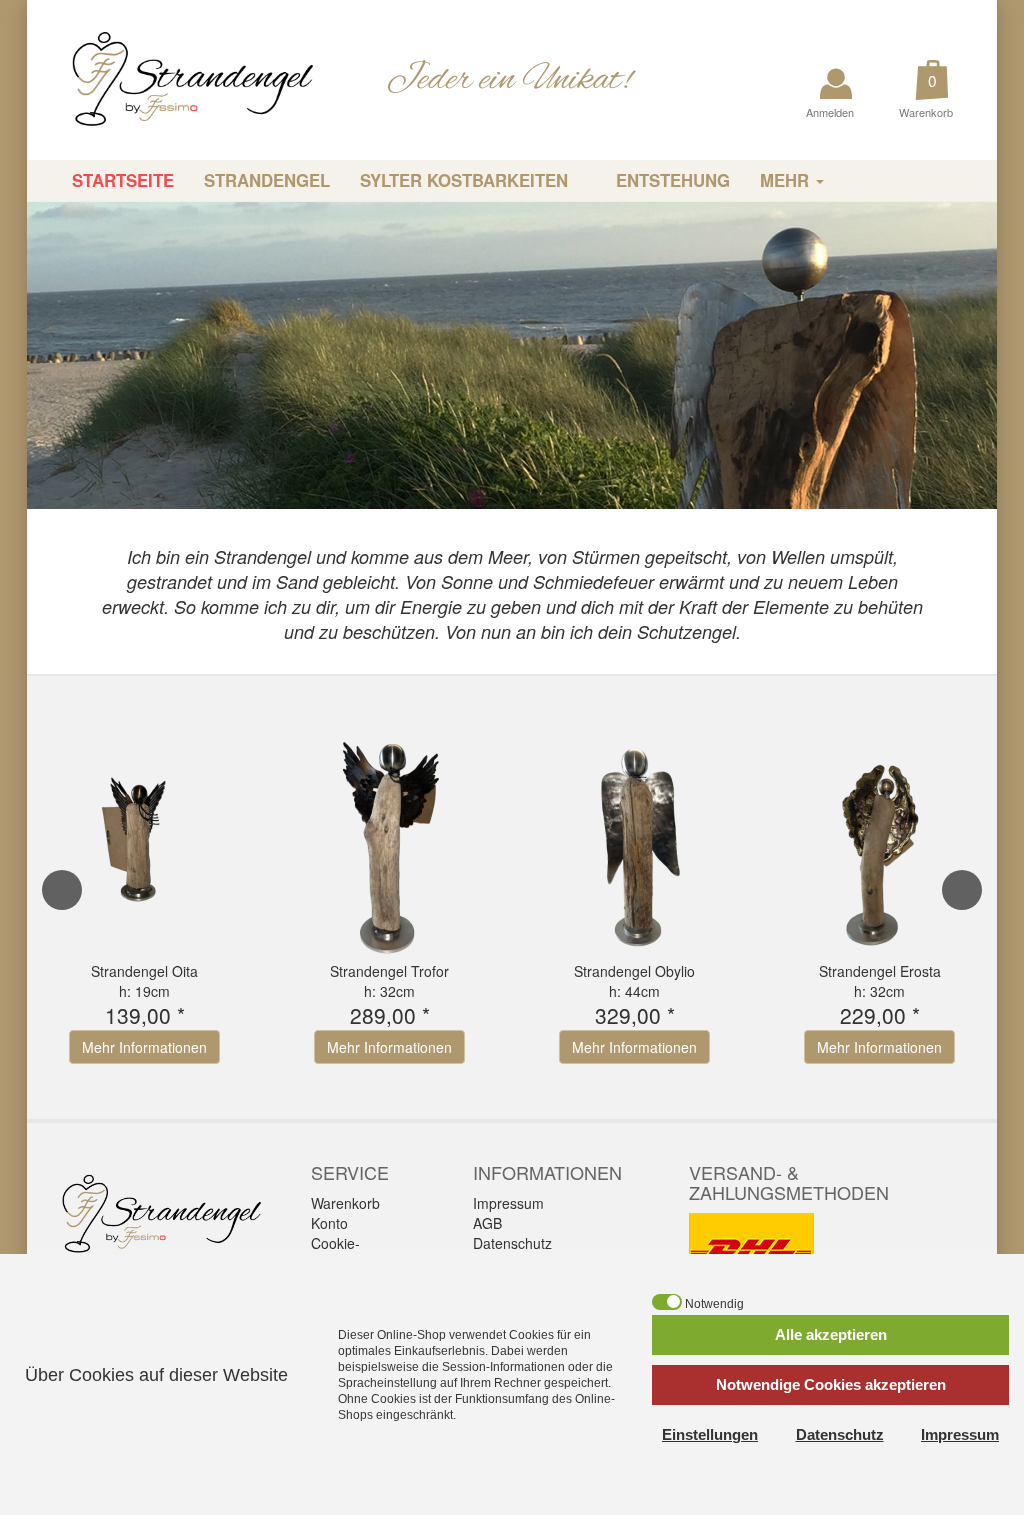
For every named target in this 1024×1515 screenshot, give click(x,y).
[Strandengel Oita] (144, 838)
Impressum (508, 1203)
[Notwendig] (667, 1302)
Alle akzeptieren (831, 1334)
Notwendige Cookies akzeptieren (831, 1384)
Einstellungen (710, 1434)
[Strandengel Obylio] (634, 838)
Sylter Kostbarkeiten (466, 180)
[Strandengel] (177, 78)
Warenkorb (927, 112)
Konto (329, 1223)
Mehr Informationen (144, 1047)
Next (962, 890)
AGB (487, 1223)
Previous (62, 890)
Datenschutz (512, 1243)
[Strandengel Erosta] (879, 838)
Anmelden (831, 112)
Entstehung (673, 180)
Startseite (123, 180)
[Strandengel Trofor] (389, 838)
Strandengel (267, 180)
